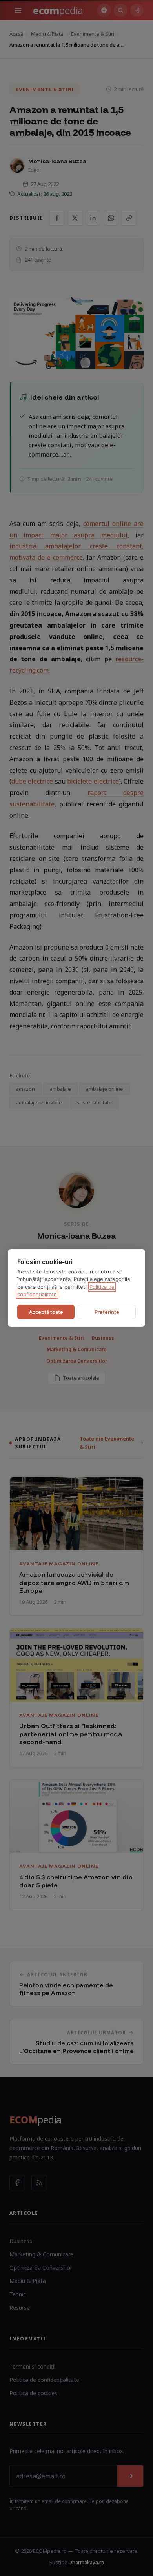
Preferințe (107, 1312)
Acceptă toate (46, 1312)
